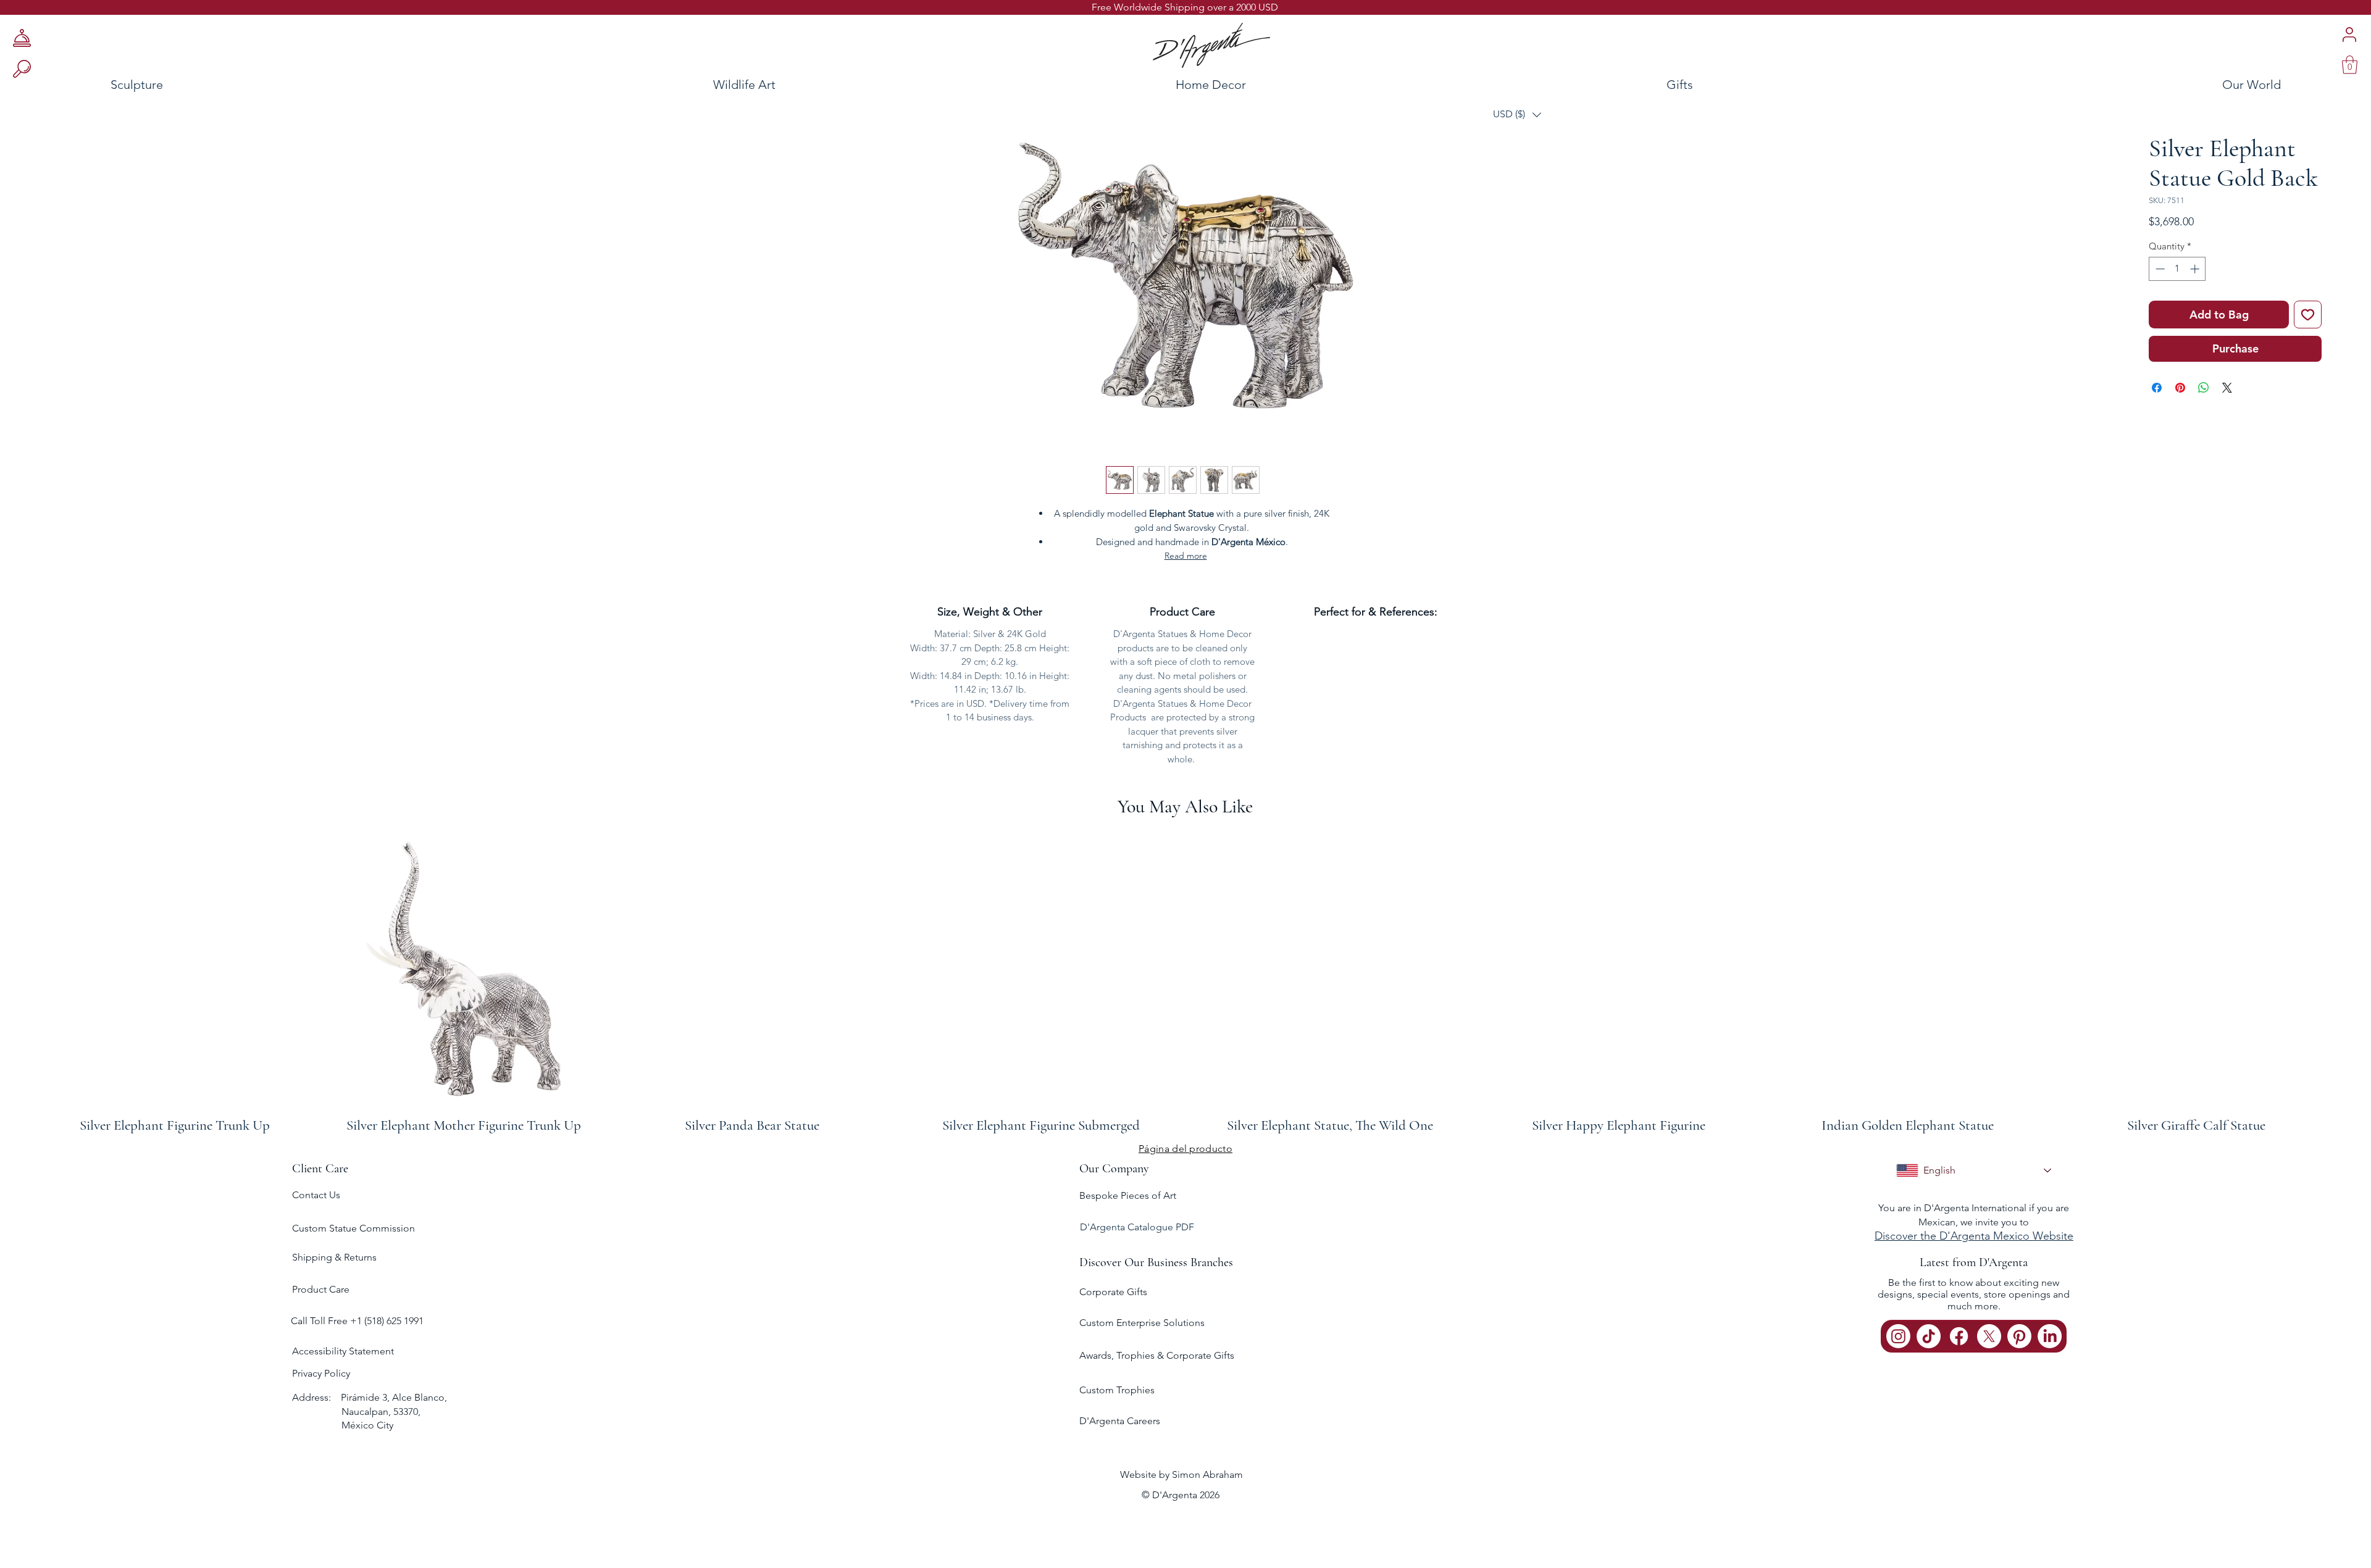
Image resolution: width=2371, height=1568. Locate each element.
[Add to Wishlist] (2308, 315)
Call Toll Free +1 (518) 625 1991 (358, 1321)
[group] (1185, 982)
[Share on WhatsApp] (2204, 388)
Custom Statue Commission (353, 1228)
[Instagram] (1898, 1336)
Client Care (320, 1169)
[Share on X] (2227, 388)
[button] (1517, 115)
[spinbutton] (2177, 269)
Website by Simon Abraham (1181, 1474)
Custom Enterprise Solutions (1142, 1323)
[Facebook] (1959, 1336)
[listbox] (1517, 115)
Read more (1186, 556)
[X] (1989, 1336)
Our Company (1114, 1169)
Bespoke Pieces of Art (1128, 1195)
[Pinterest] (2019, 1336)
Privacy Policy (321, 1373)
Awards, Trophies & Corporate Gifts (1157, 1355)
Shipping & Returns (334, 1257)
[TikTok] (1929, 1336)
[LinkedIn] (2050, 1336)
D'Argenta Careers (1120, 1421)
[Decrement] (2159, 269)
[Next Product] (2352, 982)
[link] (2350, 65)
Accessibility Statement (343, 1351)
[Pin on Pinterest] (2180, 388)
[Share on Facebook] (2157, 388)
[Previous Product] (19, 982)
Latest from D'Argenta (1974, 1262)
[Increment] (2196, 269)
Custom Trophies (1117, 1390)
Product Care (321, 1289)
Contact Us (316, 1195)
